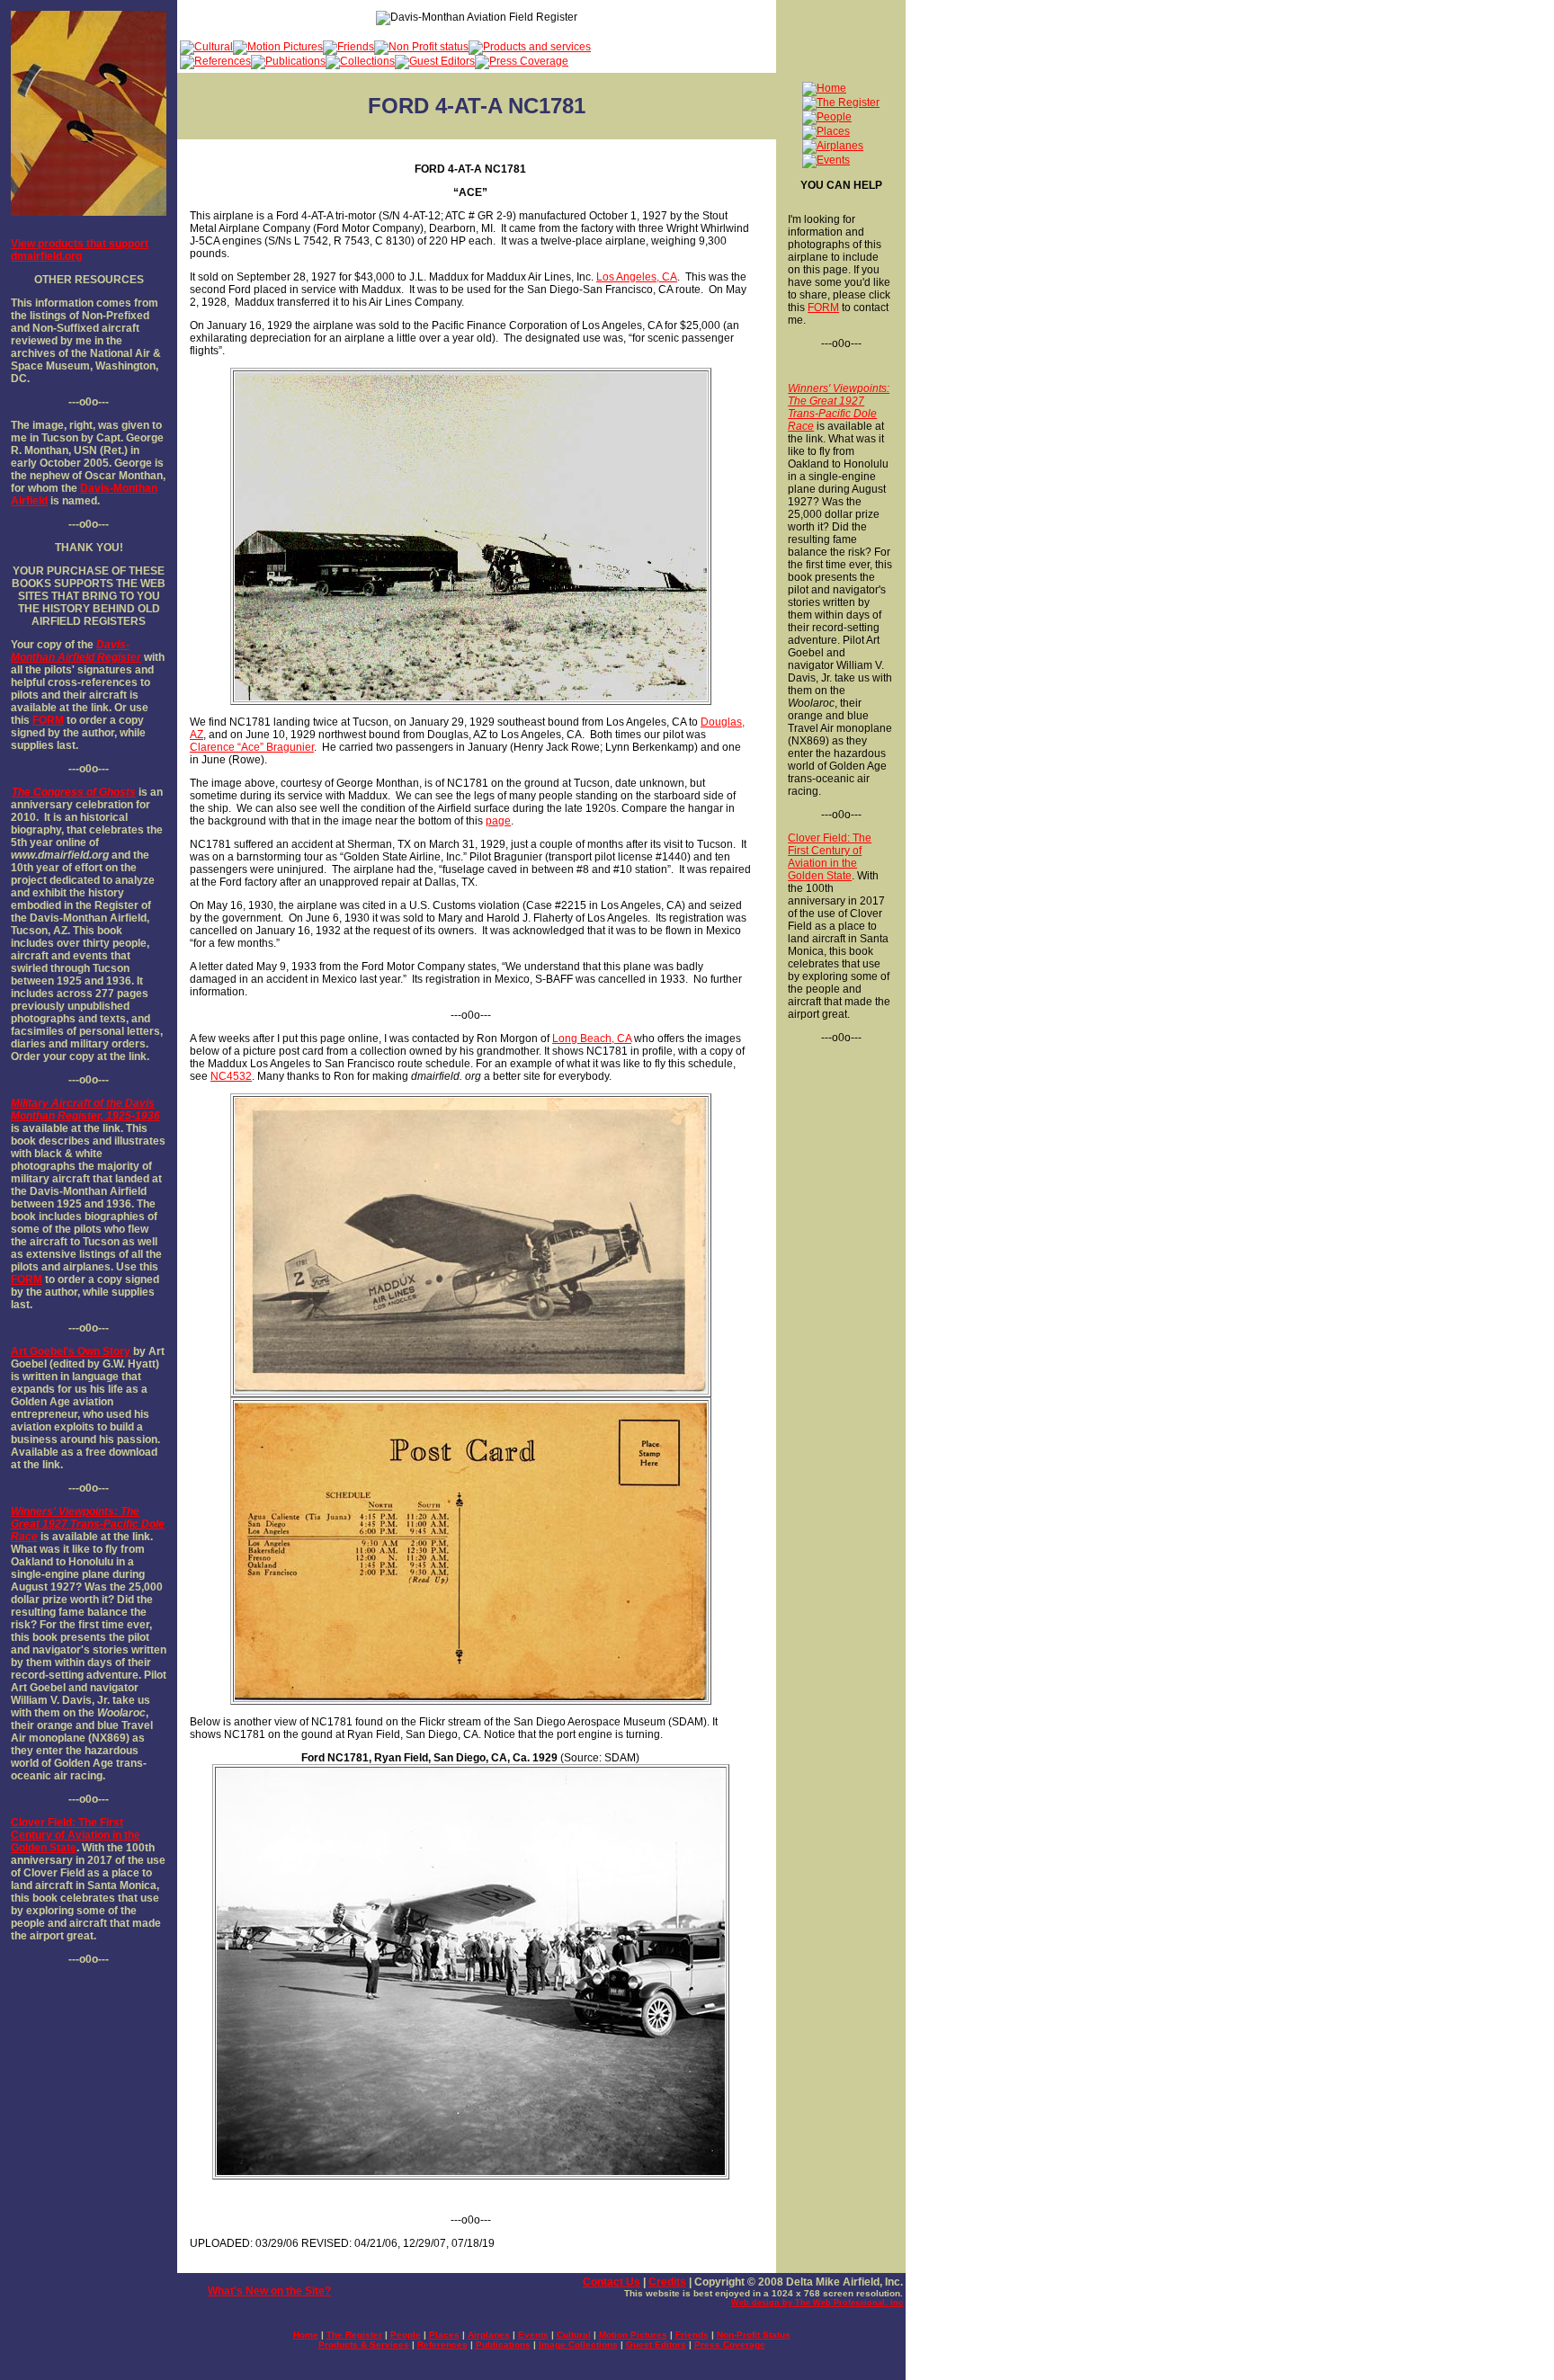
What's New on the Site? (269, 2291)
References (442, 2344)
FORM (48, 720)
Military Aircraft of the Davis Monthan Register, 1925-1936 (85, 1110)
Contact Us (612, 2282)
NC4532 (231, 1076)
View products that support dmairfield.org (80, 250)
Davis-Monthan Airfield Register (76, 651)
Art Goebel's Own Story (71, 1351)
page (498, 821)
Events (533, 2335)
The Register (354, 2335)
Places (444, 2335)
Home (306, 2335)
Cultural (574, 2335)
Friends (692, 2335)
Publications (503, 2344)
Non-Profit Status (754, 2335)
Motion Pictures (633, 2335)
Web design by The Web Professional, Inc (817, 2303)
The (21, 792)
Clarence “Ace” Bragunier (252, 747)
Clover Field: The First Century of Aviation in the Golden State (76, 1835)
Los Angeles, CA (637, 277)
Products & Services (364, 2344)
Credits (667, 2282)
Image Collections (578, 2344)
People (406, 2335)
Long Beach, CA (592, 1038)
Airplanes (489, 2335)
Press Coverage (730, 2344)
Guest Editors (656, 2344)
